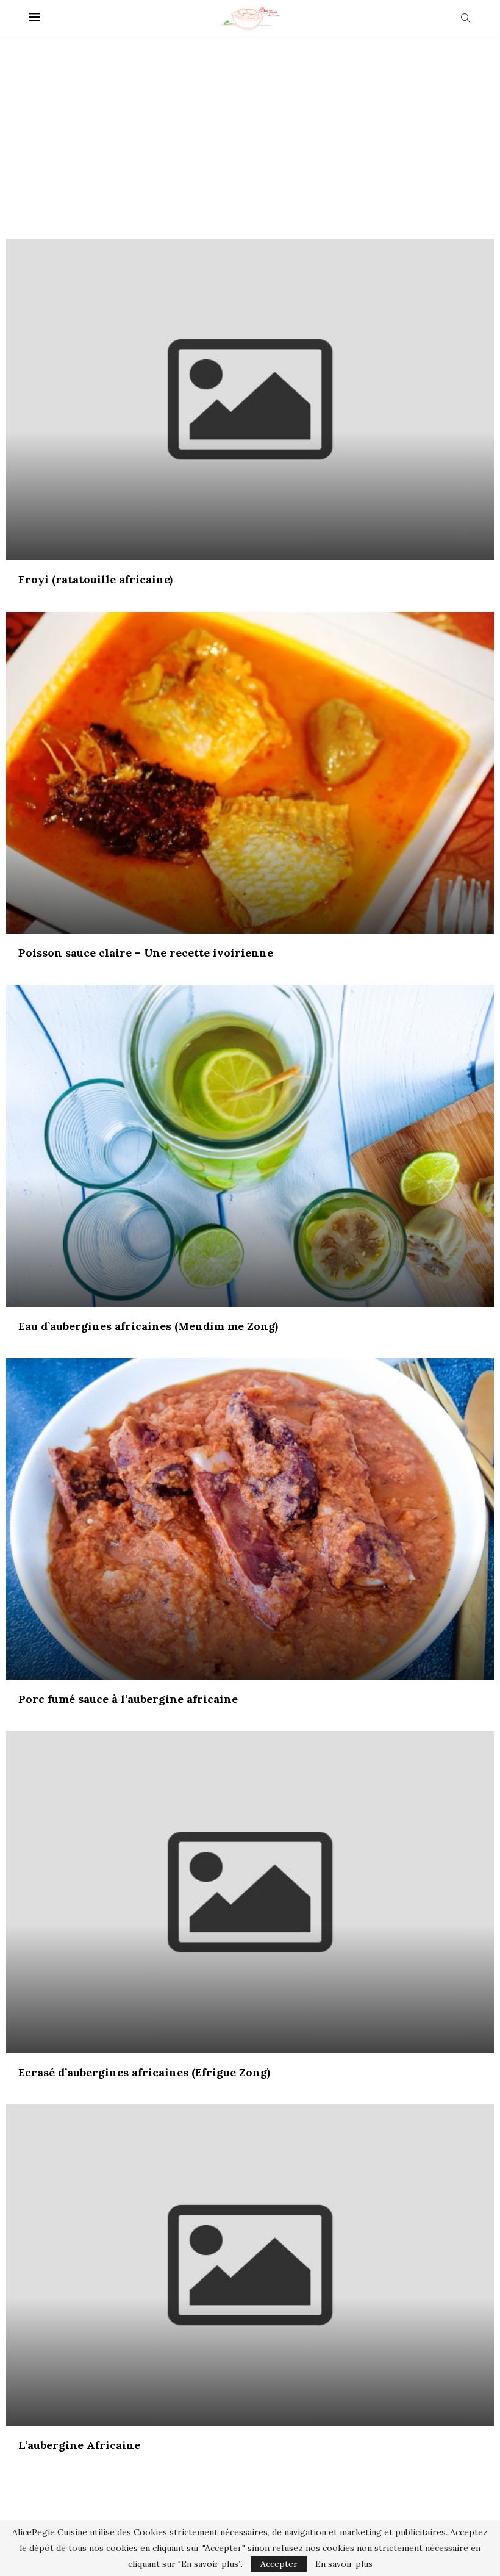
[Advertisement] (250, 135)
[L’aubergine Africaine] (250, 2265)
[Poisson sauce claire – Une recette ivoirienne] (250, 773)
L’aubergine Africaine (79, 2445)
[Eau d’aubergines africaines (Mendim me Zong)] (250, 1146)
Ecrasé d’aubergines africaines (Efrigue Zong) (144, 2072)
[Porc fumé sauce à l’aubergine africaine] (250, 1519)
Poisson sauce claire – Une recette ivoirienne (146, 953)
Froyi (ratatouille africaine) (95, 579)
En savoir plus (344, 2564)
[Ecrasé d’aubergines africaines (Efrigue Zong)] (250, 1892)
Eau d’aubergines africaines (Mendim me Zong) (148, 1326)
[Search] (465, 19)
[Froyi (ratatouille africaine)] (250, 399)
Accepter (279, 2564)
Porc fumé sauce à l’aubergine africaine (128, 1699)
